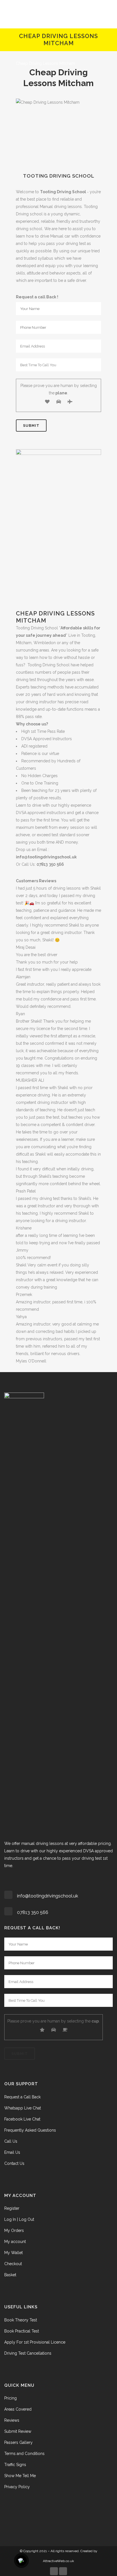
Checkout (13, 2264)
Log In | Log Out (19, 2219)
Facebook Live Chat (22, 2119)
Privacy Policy (17, 2487)
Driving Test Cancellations (28, 2353)
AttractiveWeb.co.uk (58, 2561)
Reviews (12, 2420)
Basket (10, 2275)
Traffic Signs (15, 2465)
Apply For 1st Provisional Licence (35, 2342)
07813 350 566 (50, 864)
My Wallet (13, 2253)
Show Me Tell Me (20, 2476)
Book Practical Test (22, 2331)
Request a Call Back (22, 2097)
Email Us (12, 2152)
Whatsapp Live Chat (23, 2108)
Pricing (11, 2398)
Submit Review (18, 2431)
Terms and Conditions (24, 2454)
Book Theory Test (21, 2320)
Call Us (11, 2141)
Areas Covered (18, 2409)
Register (12, 2208)
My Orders (14, 2230)
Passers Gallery (18, 2442)
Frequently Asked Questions (30, 2130)
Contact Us (14, 2163)
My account (15, 2242)
